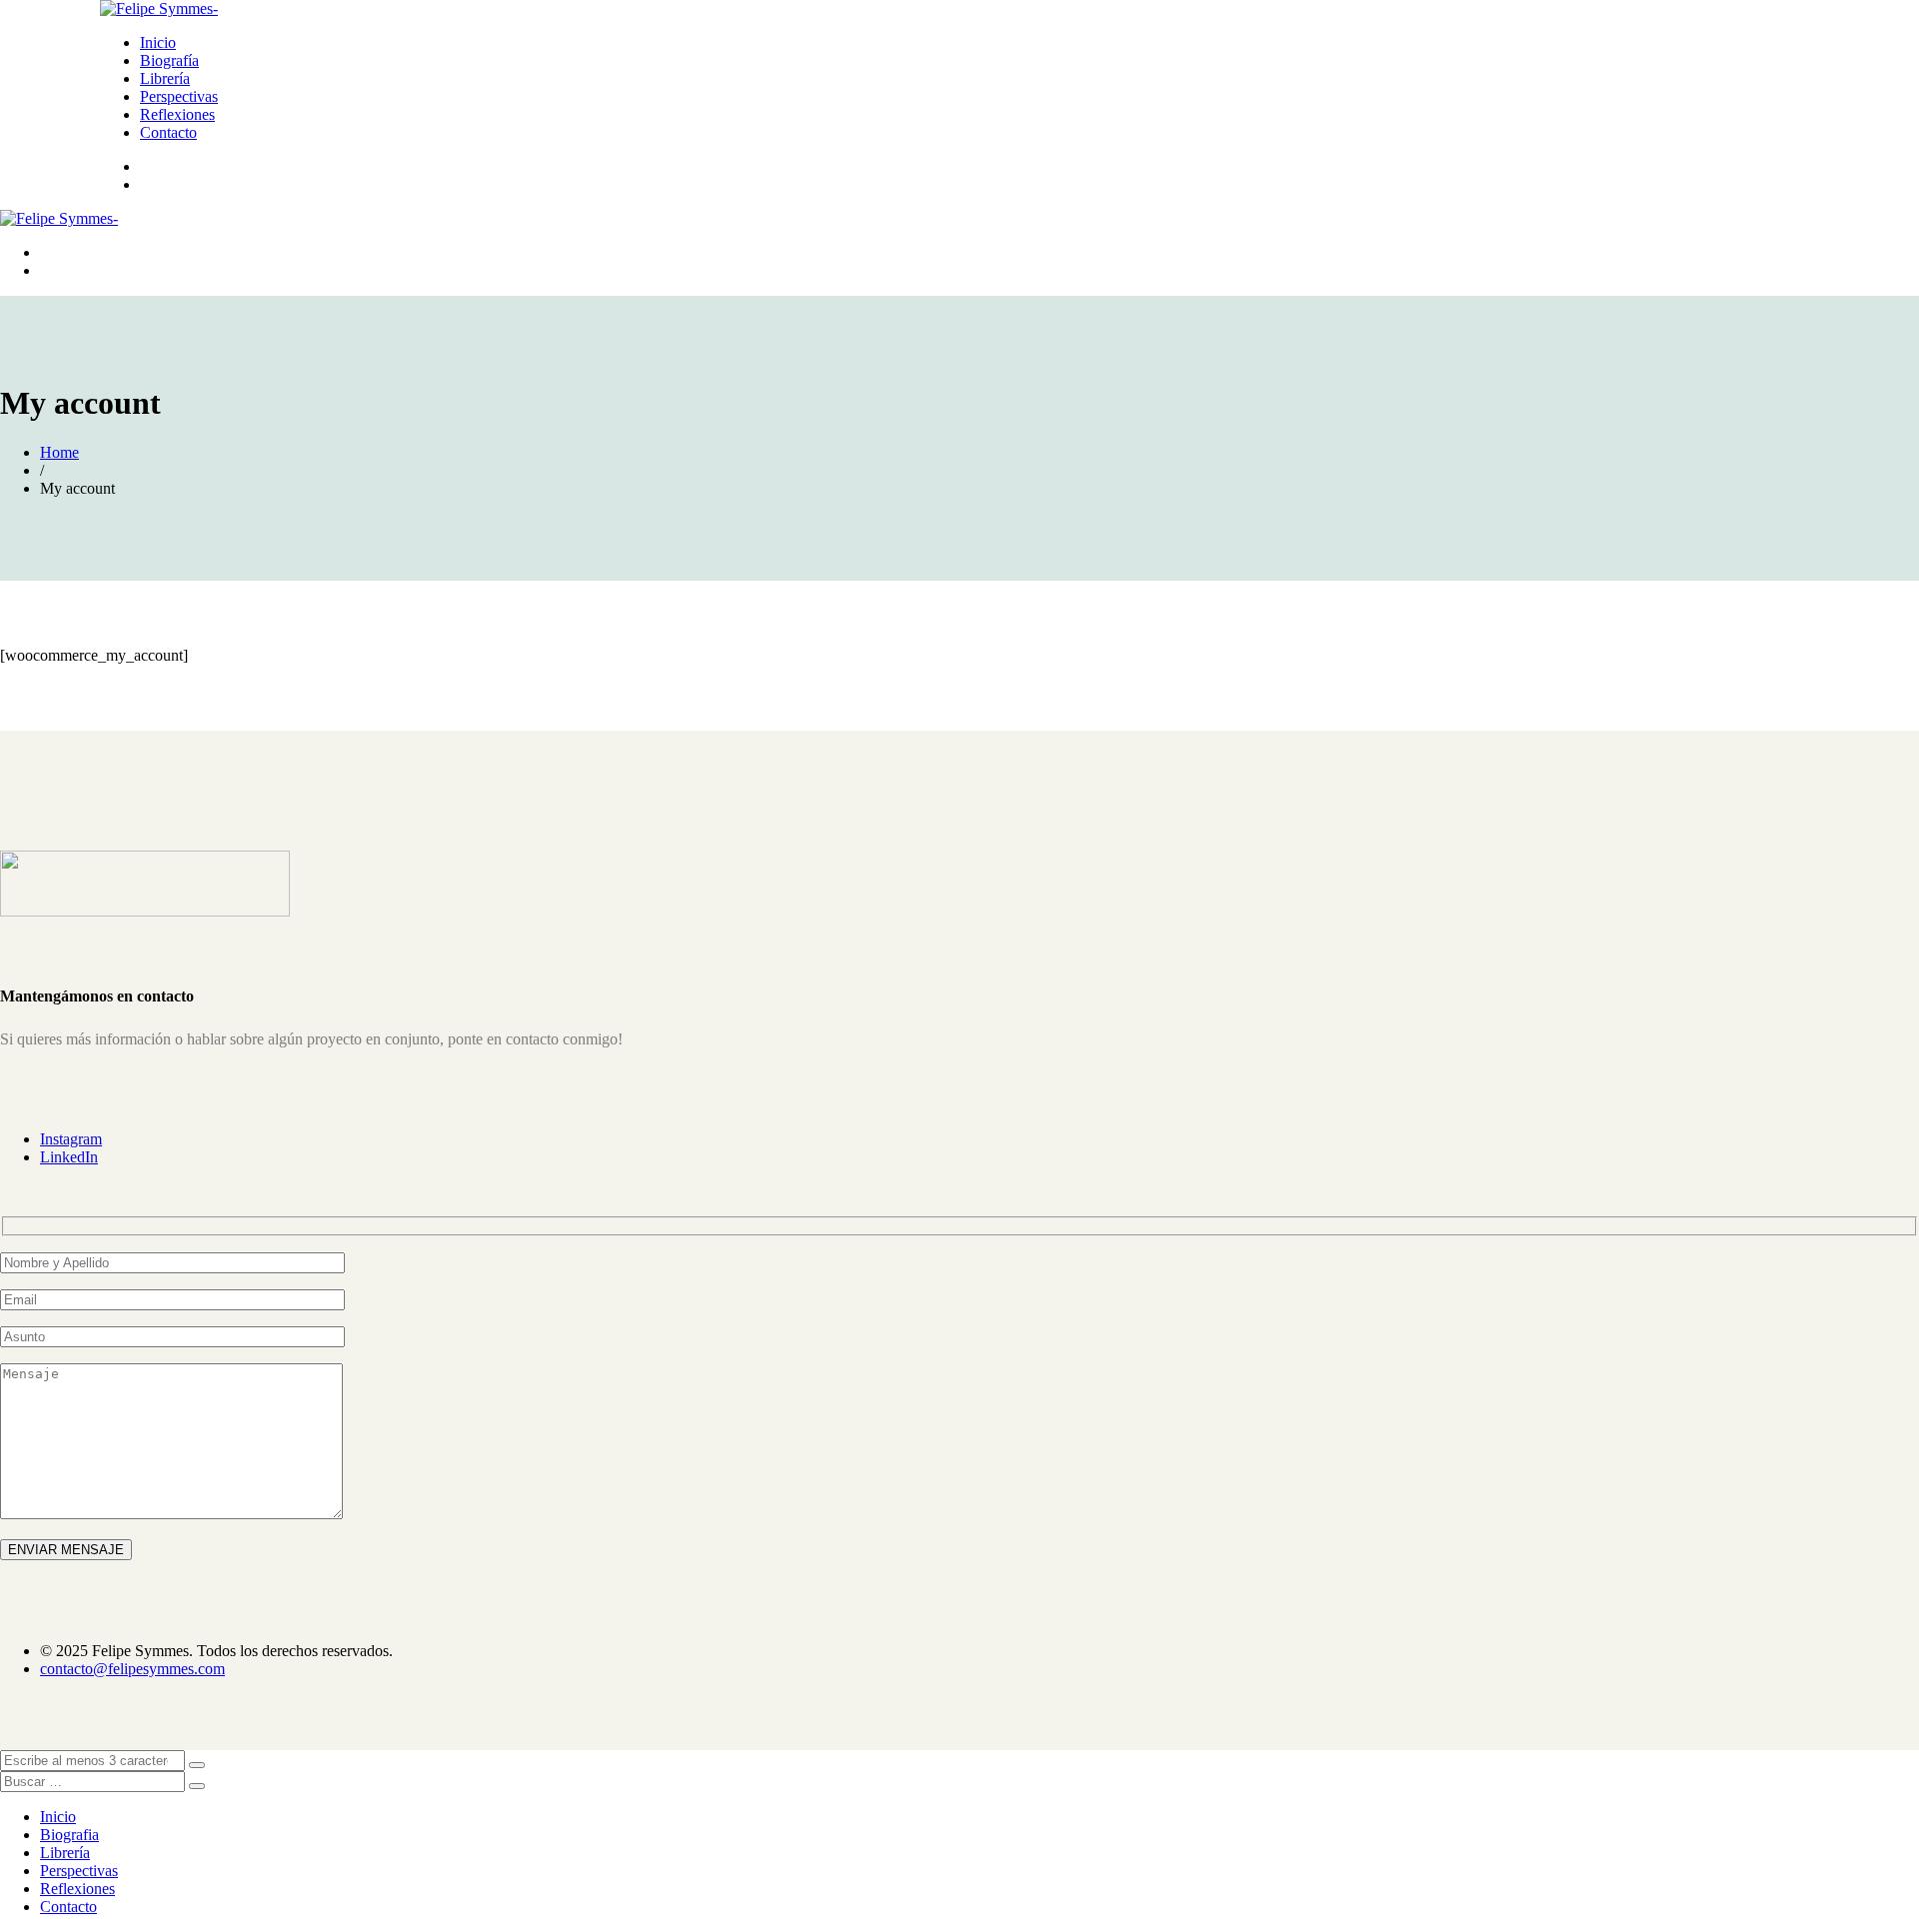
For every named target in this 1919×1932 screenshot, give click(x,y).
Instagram (71, 1139)
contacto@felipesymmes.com (132, 1669)
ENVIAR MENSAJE (66, 1550)
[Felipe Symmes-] (159, 8)
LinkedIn (69, 1157)
